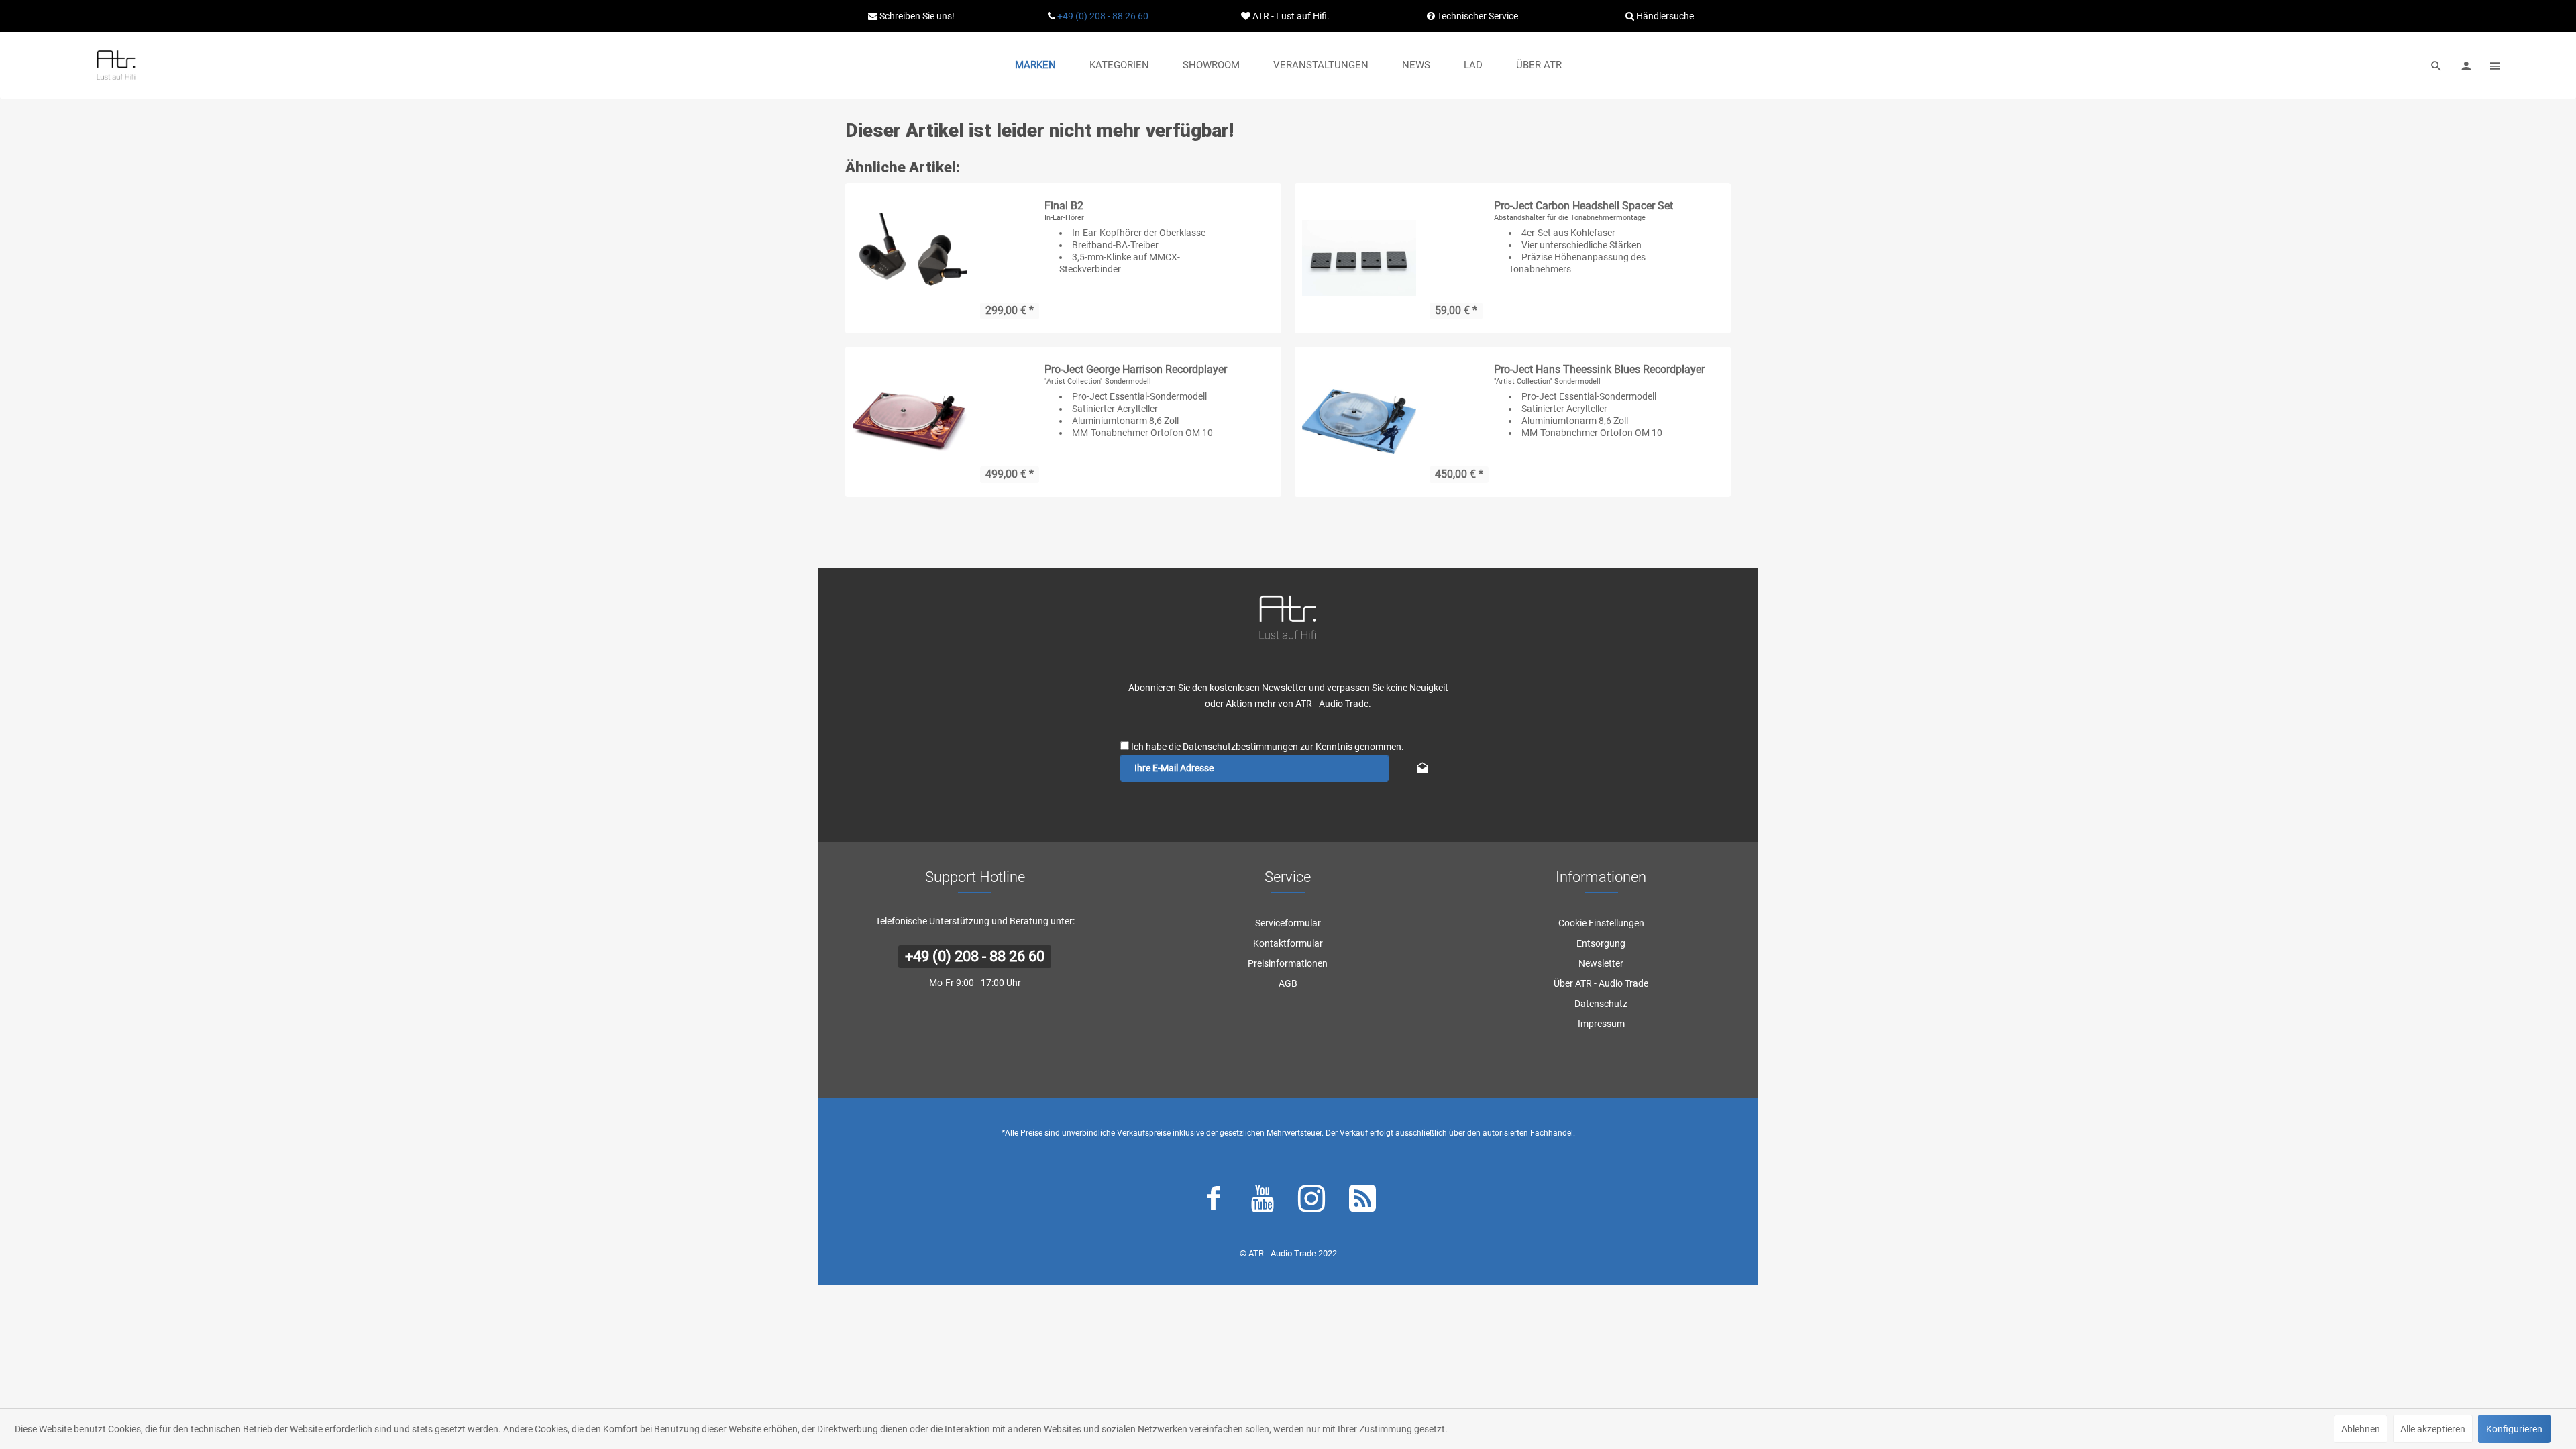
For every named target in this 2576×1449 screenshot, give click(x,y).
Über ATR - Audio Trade (1601, 983)
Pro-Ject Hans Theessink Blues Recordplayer (1599, 369)
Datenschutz (1601, 1004)
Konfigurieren (2514, 1429)
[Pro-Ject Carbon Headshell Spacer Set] (1359, 258)
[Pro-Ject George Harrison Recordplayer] (910, 422)
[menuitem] (1035, 65)
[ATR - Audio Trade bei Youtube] (1263, 1201)
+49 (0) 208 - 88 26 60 (1103, 16)
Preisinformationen (1288, 963)
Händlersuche (1664, 16)
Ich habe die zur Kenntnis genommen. (1268, 747)
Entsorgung (1601, 943)
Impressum (1601, 1024)
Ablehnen (2361, 1429)
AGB (1288, 983)
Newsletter (1601, 963)
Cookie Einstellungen (1601, 923)
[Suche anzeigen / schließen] (2436, 65)
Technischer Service (1477, 16)
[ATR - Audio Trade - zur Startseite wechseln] (116, 65)
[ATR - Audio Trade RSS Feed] (1362, 1201)
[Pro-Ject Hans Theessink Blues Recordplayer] (1359, 422)
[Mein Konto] (2466, 65)
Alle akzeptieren (2433, 1429)
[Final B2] (910, 258)
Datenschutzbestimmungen (1240, 747)
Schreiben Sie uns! (916, 16)
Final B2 (1064, 206)
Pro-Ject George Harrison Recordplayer (1136, 369)
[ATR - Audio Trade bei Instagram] (1311, 1201)
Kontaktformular (1288, 943)
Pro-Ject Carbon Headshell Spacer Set (1584, 206)
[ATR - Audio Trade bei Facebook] (1214, 1201)
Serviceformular (1288, 923)
